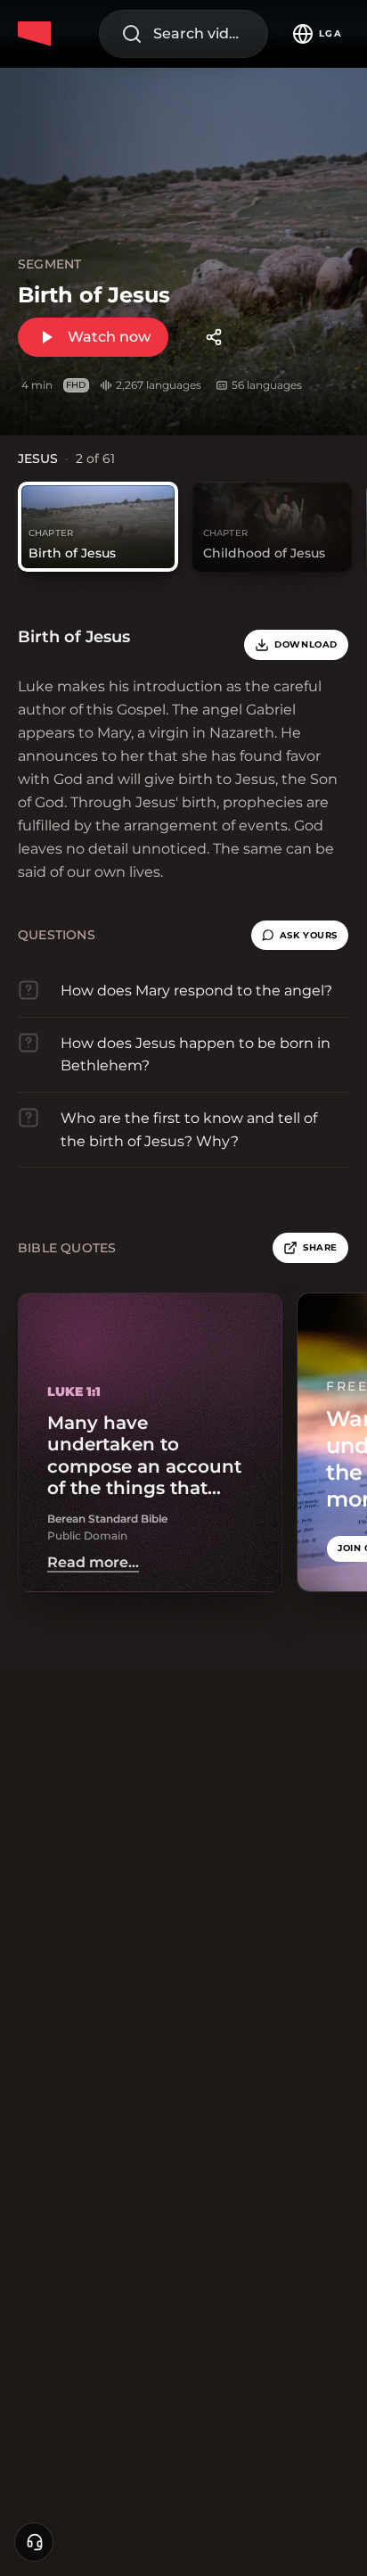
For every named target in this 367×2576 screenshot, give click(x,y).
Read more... (93, 1563)
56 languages (267, 385)
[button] (300, 936)
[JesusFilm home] (37, 34)
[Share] (214, 337)
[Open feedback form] (34, 2542)
